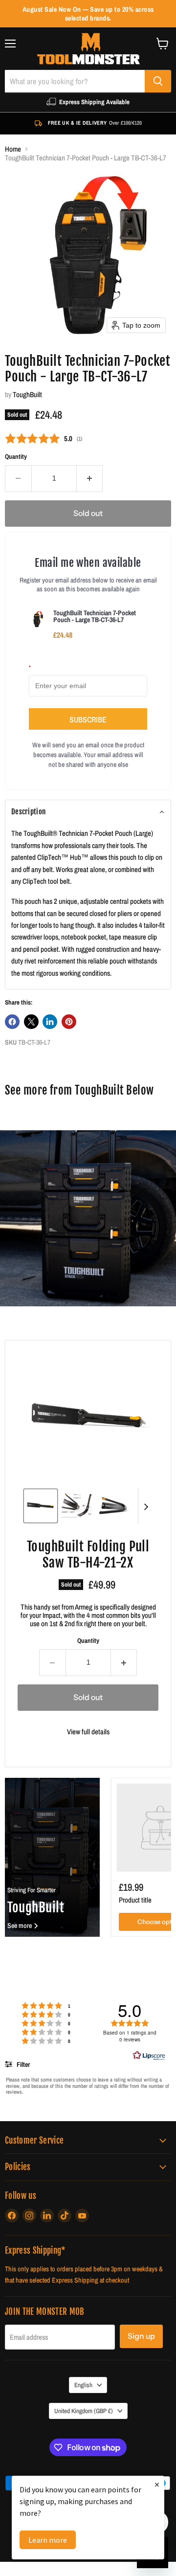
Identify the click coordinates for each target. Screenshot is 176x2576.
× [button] (157, 2484)
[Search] (158, 81)
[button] (88, 812)
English (83, 2385)
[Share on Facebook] (12, 1022)
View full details (88, 1732)
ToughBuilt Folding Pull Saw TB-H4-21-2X (88, 1554)
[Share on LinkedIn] (50, 1022)
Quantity (16, 457)
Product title (135, 1900)
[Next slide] (146, 1506)
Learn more (48, 2540)
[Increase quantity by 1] (90, 478)
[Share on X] (31, 1022)
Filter (22, 2064)
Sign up (141, 2336)
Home (13, 149)
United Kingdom (84, 2411)
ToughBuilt (27, 394)
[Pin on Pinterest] (69, 1022)
